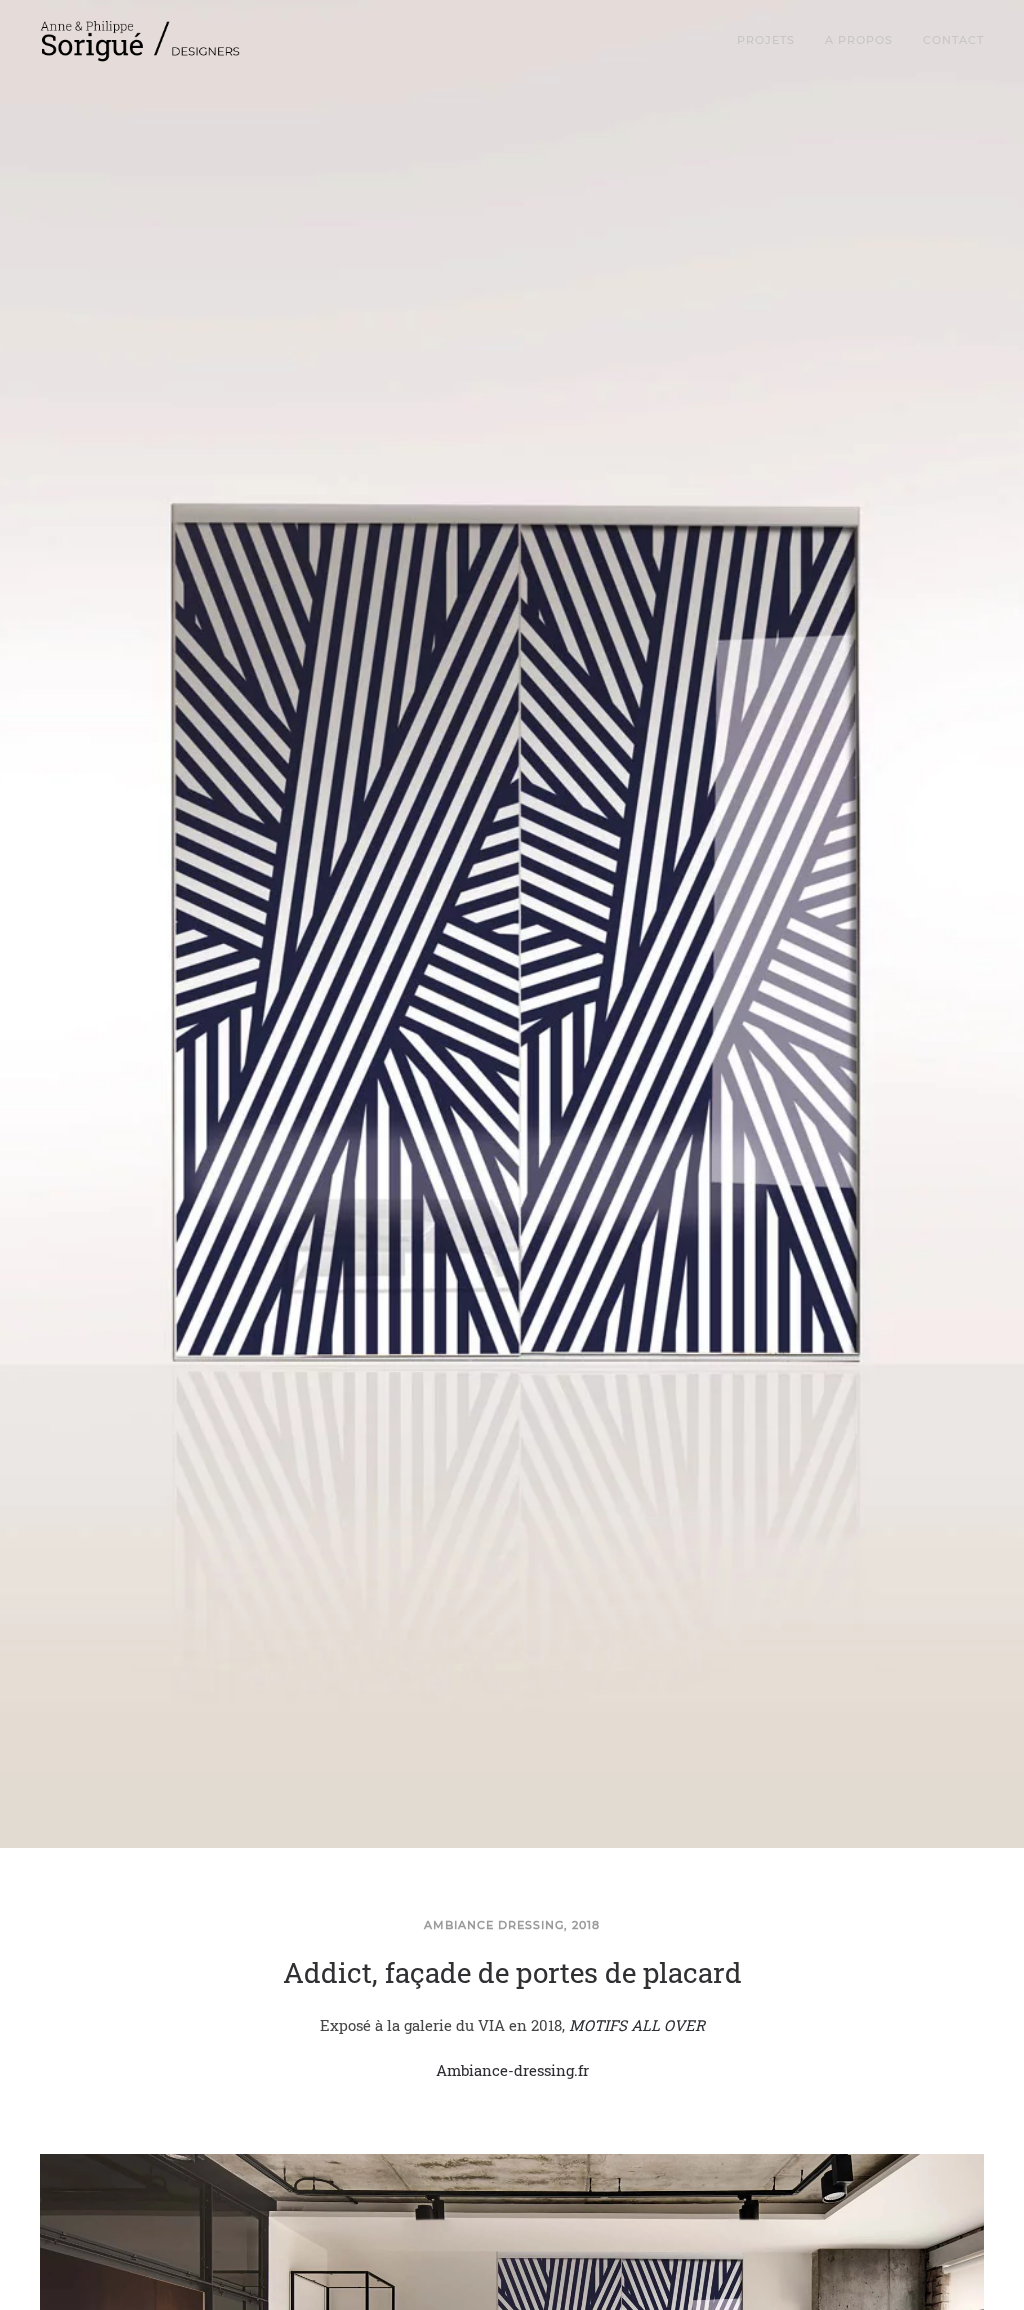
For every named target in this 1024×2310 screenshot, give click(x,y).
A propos (859, 40)
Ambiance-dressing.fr (512, 2070)
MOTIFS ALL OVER (637, 2025)
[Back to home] (142, 40)
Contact (953, 40)
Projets (766, 40)
